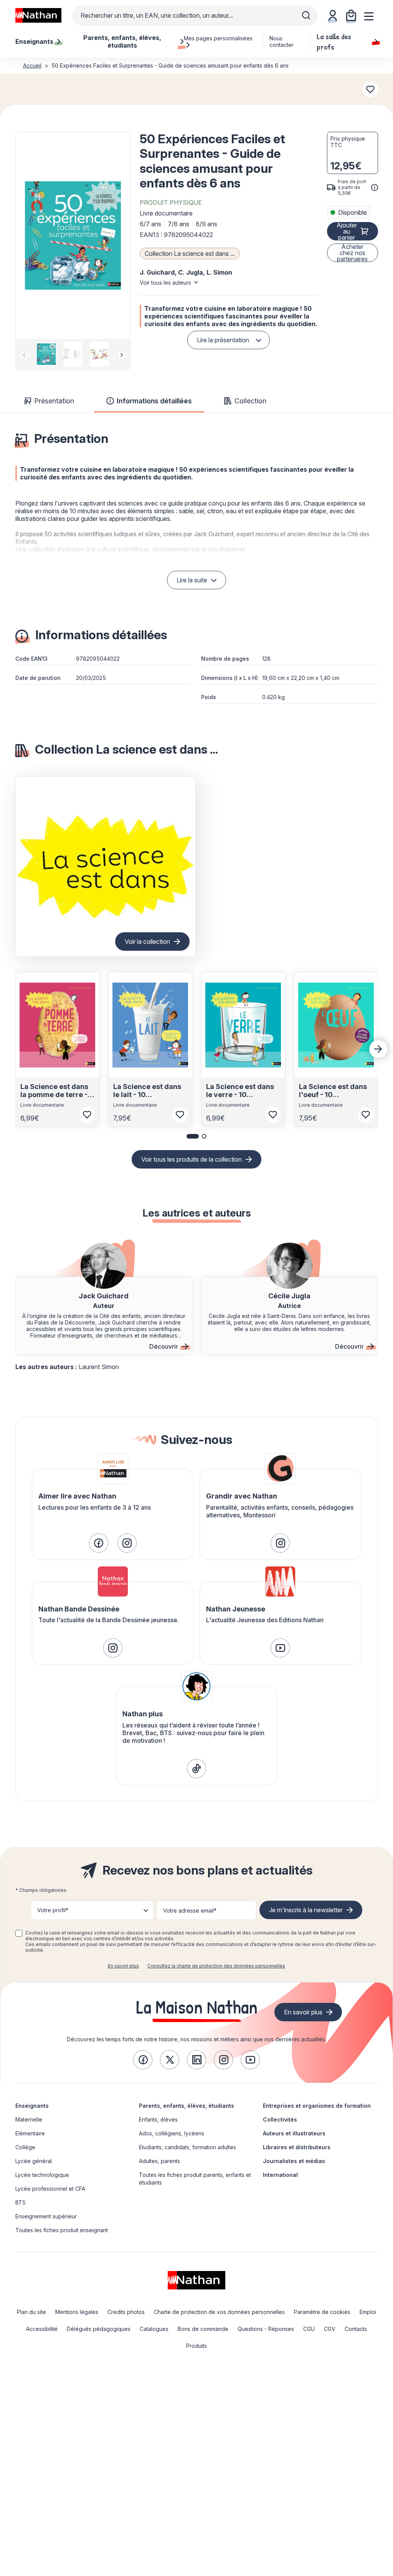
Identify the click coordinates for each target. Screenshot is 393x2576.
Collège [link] (25, 2147)
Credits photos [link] (126, 2312)
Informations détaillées (154, 401)
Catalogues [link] (154, 2329)
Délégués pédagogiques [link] (99, 2329)
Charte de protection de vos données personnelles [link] (219, 2312)
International (280, 2175)
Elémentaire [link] (30, 2133)
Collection (250, 401)
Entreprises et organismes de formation (317, 2106)
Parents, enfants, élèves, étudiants (187, 2106)
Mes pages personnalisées (218, 38)
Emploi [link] (368, 2312)
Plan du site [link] (31, 2312)
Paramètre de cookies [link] (322, 2312)
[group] (46, 354)
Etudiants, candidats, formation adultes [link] (187, 2147)
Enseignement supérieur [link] (46, 2216)
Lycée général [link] (34, 2161)
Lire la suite (192, 580)
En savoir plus (123, 1966)
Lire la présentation (223, 340)
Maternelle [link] (29, 2119)
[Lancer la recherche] (306, 15)
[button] (73, 235)
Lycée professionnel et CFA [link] (50, 2189)
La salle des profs (334, 41)
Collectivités (280, 2119)
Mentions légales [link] (77, 2312)
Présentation (54, 401)
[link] (99, 1543)
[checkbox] (19, 1933)
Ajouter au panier (347, 231)
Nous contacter (282, 41)
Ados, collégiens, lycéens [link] (172, 2133)
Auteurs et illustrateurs (294, 2133)
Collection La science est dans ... (190, 254)
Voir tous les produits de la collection (192, 1159)
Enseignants (32, 2106)
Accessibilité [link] (42, 2329)
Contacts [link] (356, 2329)
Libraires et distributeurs (297, 2147)
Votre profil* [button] (53, 1910)
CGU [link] (309, 2329)
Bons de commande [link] (203, 2329)
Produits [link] (196, 2346)
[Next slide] (122, 355)
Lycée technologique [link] (42, 2175)
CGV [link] (330, 2329)
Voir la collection (147, 942)
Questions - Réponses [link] (266, 2329)
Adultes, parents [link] (159, 2161)
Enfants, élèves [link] (158, 2119)
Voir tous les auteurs (165, 283)
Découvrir (164, 1346)
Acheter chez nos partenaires (352, 253)
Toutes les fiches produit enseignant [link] (62, 2230)
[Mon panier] (351, 15)
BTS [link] (21, 2202)
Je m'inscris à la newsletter (306, 1910)
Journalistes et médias (294, 2161)
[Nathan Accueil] (38, 15)
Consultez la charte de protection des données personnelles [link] (216, 1966)
